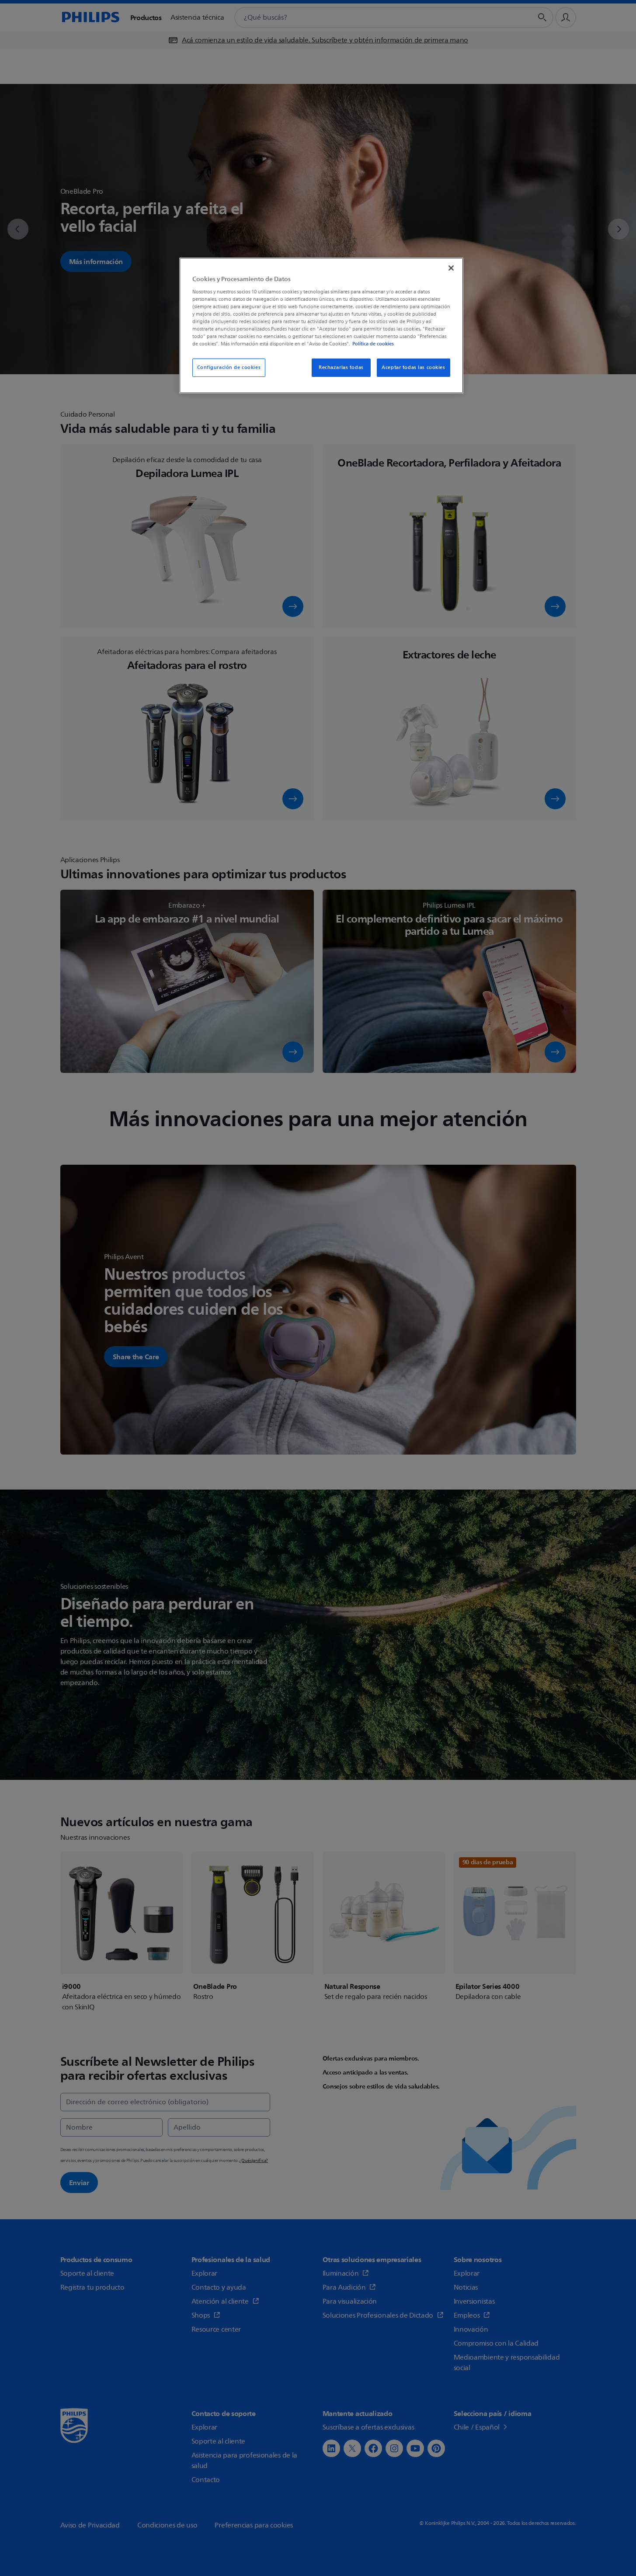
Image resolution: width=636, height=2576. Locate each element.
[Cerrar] (451, 268)
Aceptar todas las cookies (413, 367)
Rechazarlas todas (341, 367)
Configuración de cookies (229, 367)
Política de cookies (373, 344)
